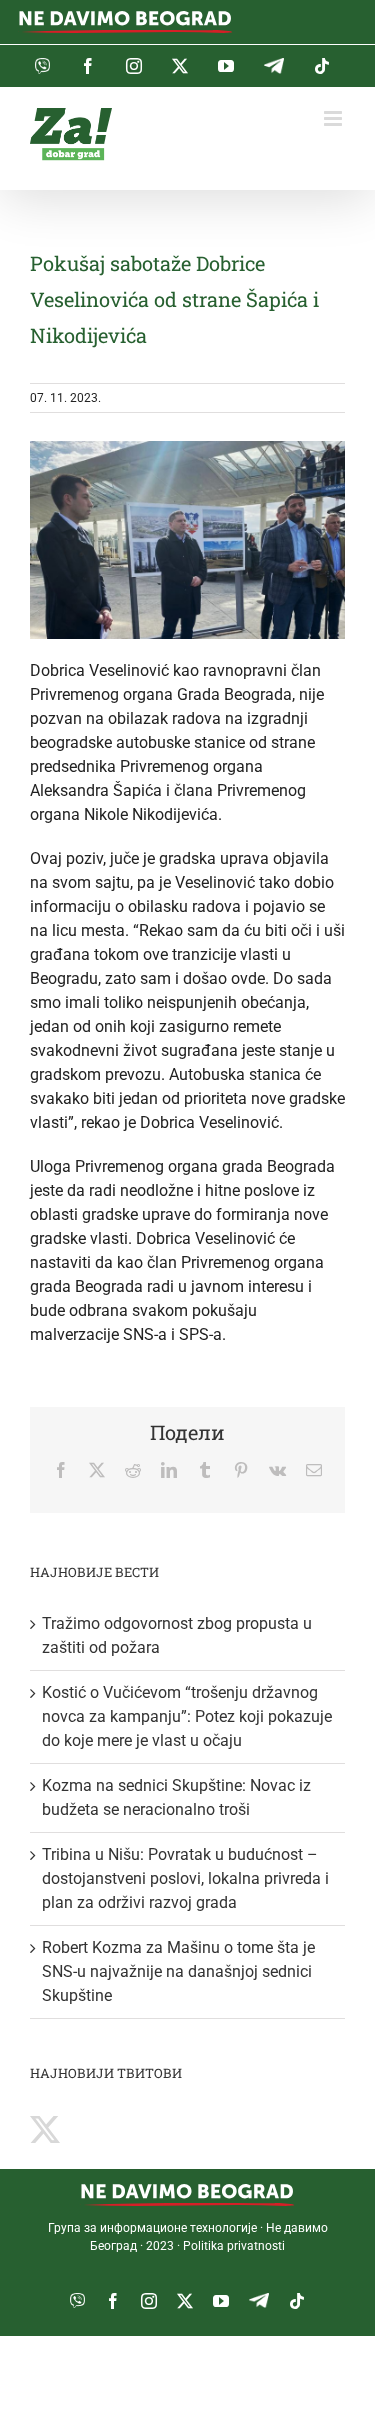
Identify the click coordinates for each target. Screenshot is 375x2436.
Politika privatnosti (234, 2246)
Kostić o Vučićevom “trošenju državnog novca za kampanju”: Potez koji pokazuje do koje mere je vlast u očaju (187, 1716)
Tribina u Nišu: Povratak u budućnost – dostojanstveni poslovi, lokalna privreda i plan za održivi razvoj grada (185, 1878)
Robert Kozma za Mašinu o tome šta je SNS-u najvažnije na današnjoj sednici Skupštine (178, 1971)
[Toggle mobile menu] (334, 118)
